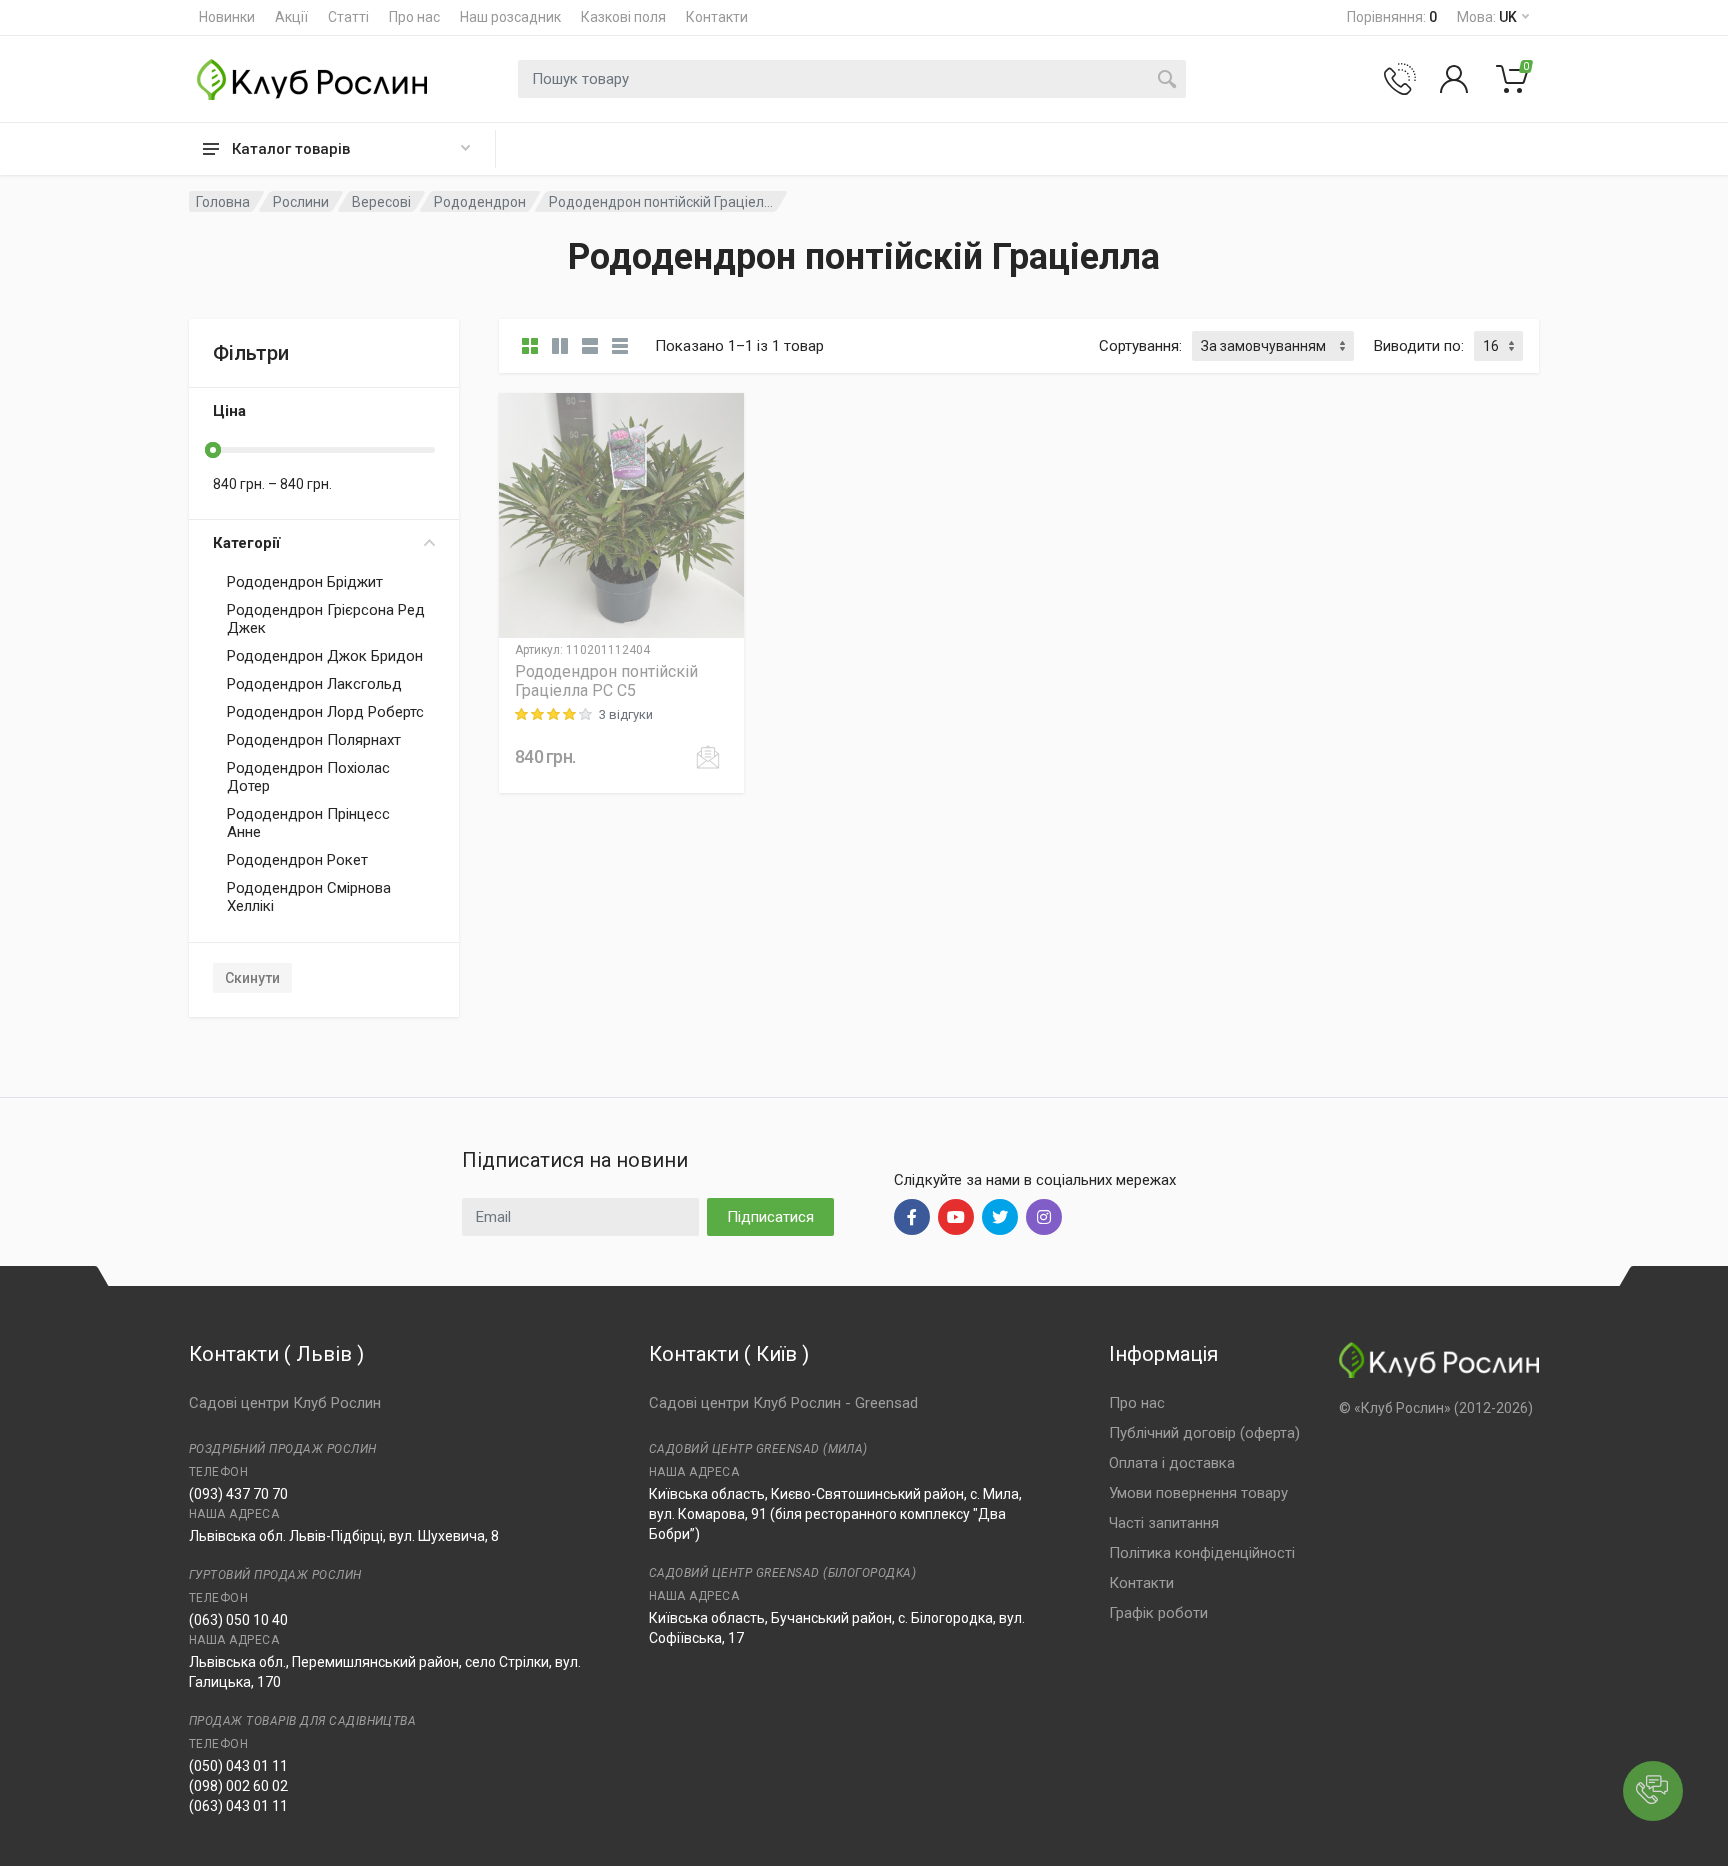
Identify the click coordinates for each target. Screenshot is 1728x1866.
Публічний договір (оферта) (1204, 1433)
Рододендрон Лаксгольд (314, 684)
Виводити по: (1419, 346)
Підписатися (770, 1217)
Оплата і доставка (1172, 1463)
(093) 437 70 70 (238, 1494)
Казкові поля (623, 17)
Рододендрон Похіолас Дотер (308, 777)
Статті (348, 17)
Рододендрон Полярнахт (314, 740)
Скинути (252, 978)
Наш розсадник (510, 17)
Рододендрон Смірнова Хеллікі (309, 897)
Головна (223, 202)
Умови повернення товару (1198, 1493)
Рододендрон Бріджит (305, 582)
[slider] (213, 450)
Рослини (301, 202)
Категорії (246, 543)
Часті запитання (1164, 1523)
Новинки (227, 17)
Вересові (381, 202)
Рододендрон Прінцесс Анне (308, 823)
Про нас (414, 17)
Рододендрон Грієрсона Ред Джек (326, 619)
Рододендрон (480, 202)
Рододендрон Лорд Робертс (325, 712)
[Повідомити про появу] (708, 757)
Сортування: (1140, 346)
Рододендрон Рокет (297, 860)
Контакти (717, 17)
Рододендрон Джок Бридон (325, 656)
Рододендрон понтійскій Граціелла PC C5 (606, 681)
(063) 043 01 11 (238, 1806)
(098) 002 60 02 (238, 1786)
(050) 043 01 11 (238, 1766)
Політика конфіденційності (1202, 1553)
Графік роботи (1158, 1613)
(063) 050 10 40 (238, 1620)
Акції (291, 17)
